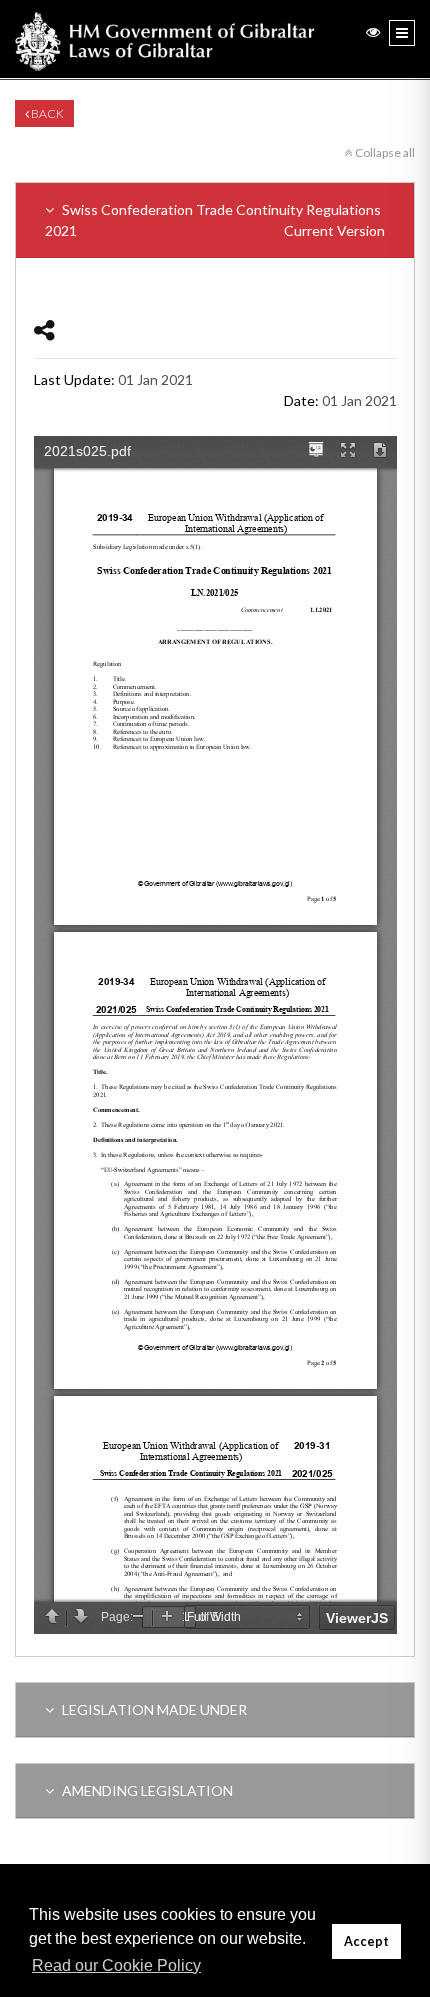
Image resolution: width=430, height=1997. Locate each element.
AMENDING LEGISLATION (146, 1790)
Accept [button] (366, 1941)
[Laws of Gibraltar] (165, 39)
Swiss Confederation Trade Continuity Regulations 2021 (215, 220)
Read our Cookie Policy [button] (116, 1965)
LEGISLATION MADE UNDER (153, 1709)
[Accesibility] (373, 31)
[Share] (44, 329)
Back (46, 113)
